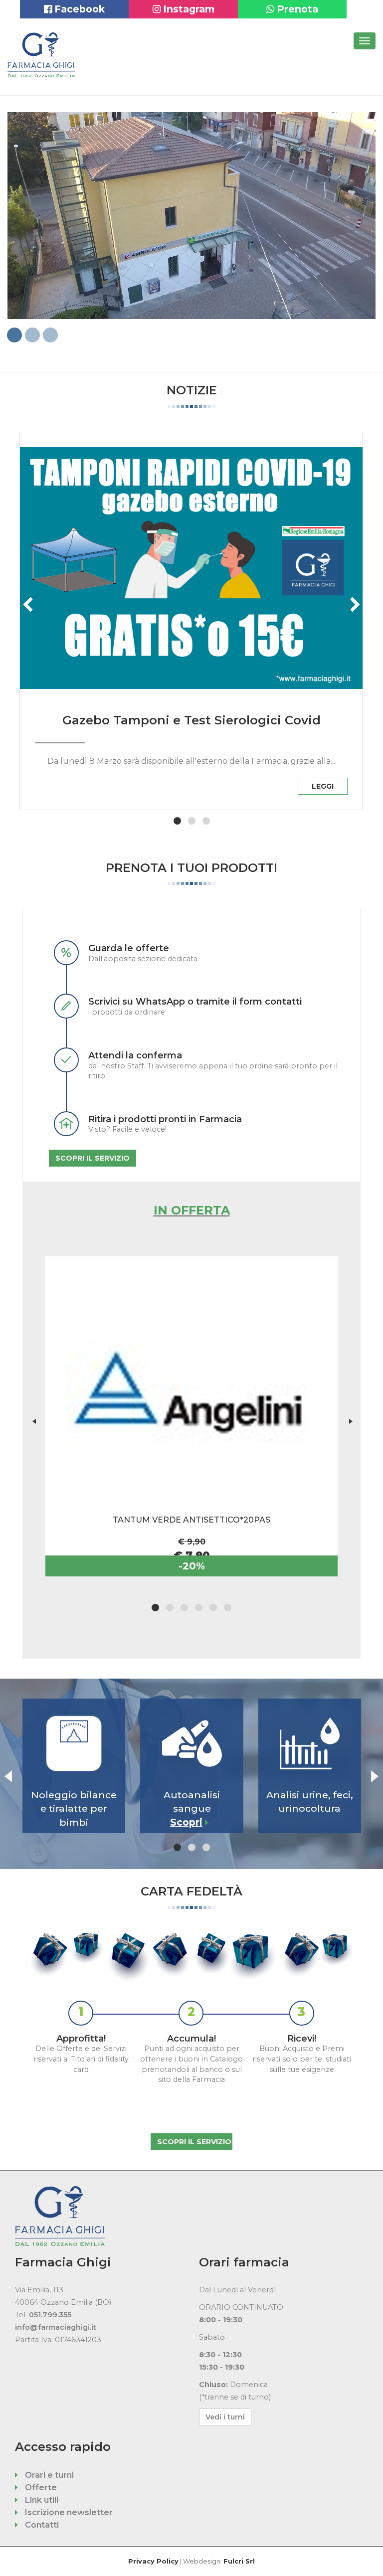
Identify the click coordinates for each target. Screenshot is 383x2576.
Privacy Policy (153, 2561)
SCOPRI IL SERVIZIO (93, 1158)
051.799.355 (50, 2315)
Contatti (41, 2525)
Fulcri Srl (239, 2561)
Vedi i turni (225, 2417)
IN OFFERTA (192, 1210)
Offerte (40, 2488)
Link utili (41, 2500)
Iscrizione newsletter (68, 2512)
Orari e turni (48, 2475)
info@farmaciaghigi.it (56, 2327)
